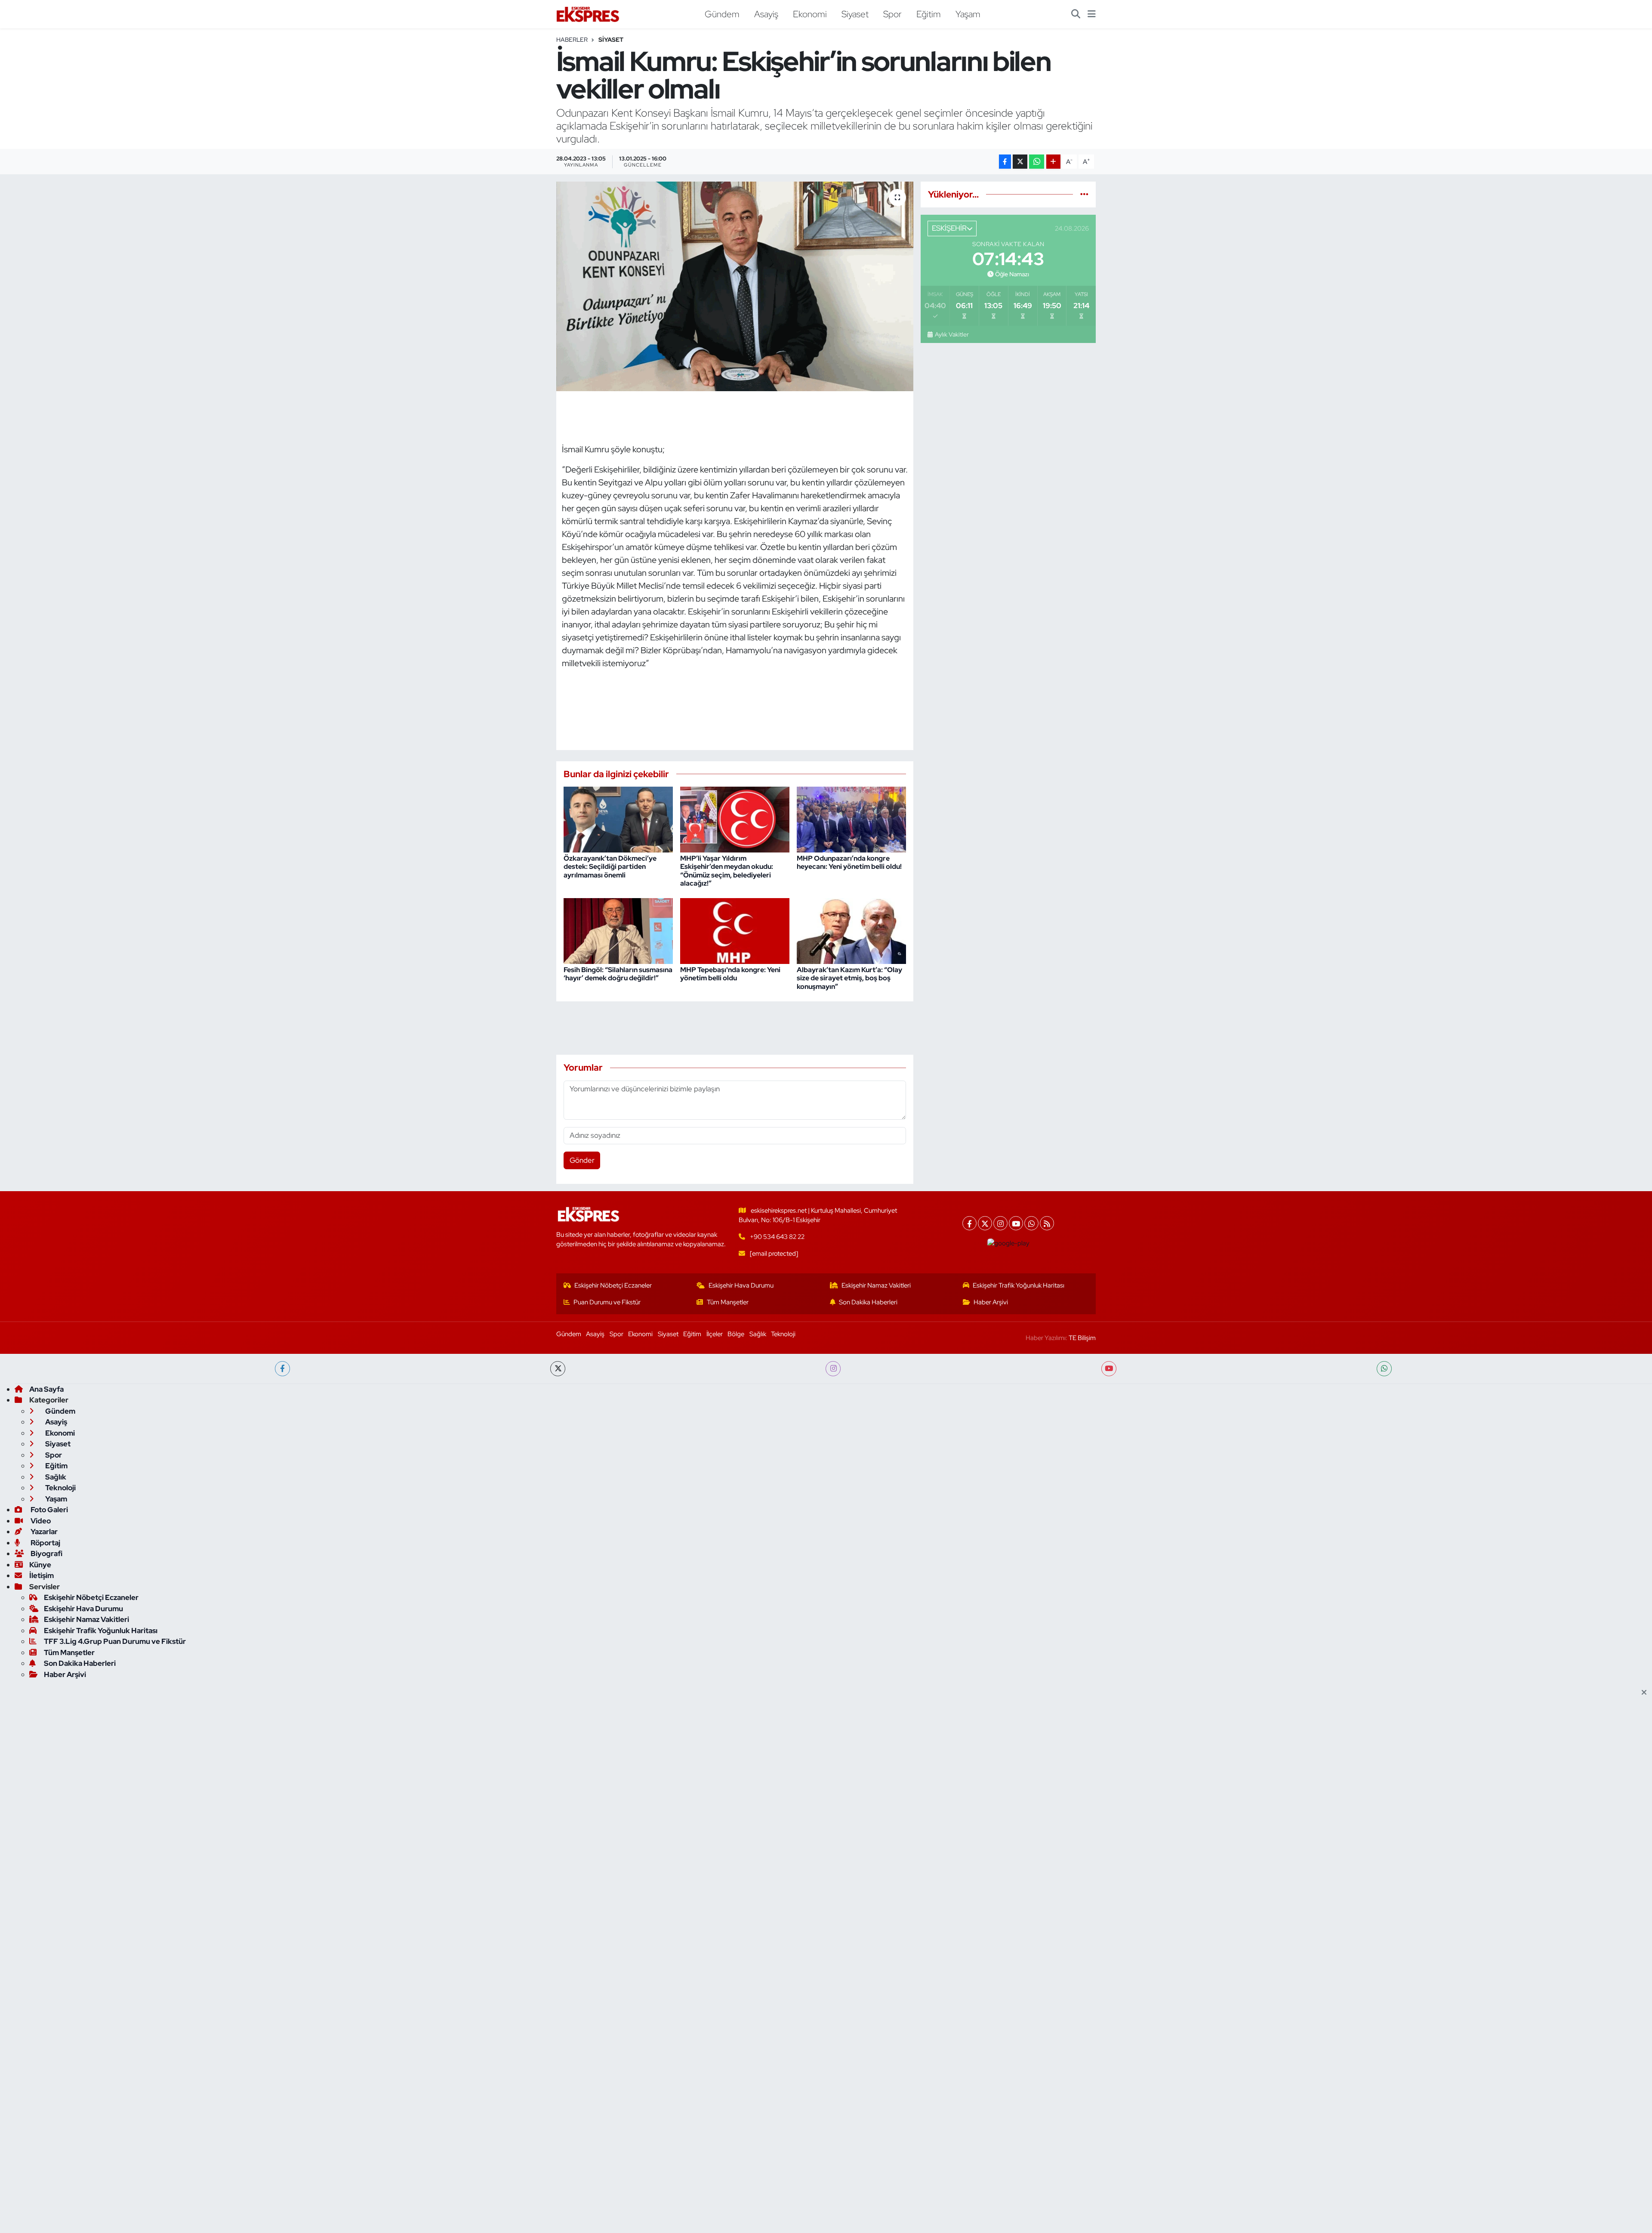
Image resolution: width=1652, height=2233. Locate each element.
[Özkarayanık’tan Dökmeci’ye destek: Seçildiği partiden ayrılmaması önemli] (618, 819)
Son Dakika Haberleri (868, 1302)
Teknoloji (783, 1334)
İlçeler (715, 1334)
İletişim (42, 1575)
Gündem (722, 14)
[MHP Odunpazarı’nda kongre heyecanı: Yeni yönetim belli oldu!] (851, 819)
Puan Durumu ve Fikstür (607, 1302)
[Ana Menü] (1092, 14)
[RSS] (1047, 1223)
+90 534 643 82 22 (777, 1237)
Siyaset (855, 14)
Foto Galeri (49, 1510)
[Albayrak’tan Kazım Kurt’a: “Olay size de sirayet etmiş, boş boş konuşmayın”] (851, 930)
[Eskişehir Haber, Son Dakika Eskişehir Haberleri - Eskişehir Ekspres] (589, 14)
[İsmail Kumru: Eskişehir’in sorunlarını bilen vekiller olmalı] (735, 286)
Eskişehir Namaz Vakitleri (876, 1285)
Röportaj (45, 1543)
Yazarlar (43, 1532)
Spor (892, 14)
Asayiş (766, 14)
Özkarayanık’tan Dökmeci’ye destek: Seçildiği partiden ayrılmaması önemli (610, 866)
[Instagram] (1000, 1223)
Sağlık (758, 1334)
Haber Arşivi (991, 1302)
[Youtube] (1016, 1223)
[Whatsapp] (1031, 1223)
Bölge (736, 1334)
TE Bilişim (1082, 1338)
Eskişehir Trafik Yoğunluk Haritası (1019, 1285)
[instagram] (833, 1369)
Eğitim (929, 14)
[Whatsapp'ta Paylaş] (1037, 162)
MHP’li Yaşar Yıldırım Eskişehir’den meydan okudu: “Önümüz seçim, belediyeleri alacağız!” (727, 871)
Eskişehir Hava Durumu (741, 1285)
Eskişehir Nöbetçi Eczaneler (613, 1285)
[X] (985, 1223)
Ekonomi (810, 14)
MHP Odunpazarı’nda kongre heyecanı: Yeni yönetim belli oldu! (849, 862)
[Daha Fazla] (1053, 162)
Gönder (582, 1160)
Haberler (572, 40)
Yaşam (968, 14)
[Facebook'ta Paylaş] (1005, 162)
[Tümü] (1084, 194)
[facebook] (282, 1369)
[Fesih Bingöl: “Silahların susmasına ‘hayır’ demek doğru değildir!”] (618, 930)
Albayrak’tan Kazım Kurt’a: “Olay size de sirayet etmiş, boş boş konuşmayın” (849, 978)
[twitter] (558, 1369)
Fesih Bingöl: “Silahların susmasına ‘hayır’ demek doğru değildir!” (618, 974)
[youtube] (1109, 1369)
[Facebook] (969, 1223)
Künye (40, 1565)
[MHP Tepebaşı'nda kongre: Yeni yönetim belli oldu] (735, 930)
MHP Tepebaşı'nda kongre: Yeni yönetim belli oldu (730, 974)
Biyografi (46, 1554)
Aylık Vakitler (952, 334)
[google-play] (1009, 1243)
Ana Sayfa (46, 1389)
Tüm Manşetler (728, 1302)
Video (40, 1521)
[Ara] (1076, 14)
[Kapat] (1647, 1693)
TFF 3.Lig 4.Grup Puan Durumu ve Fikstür (115, 1641)
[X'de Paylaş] (1020, 162)
